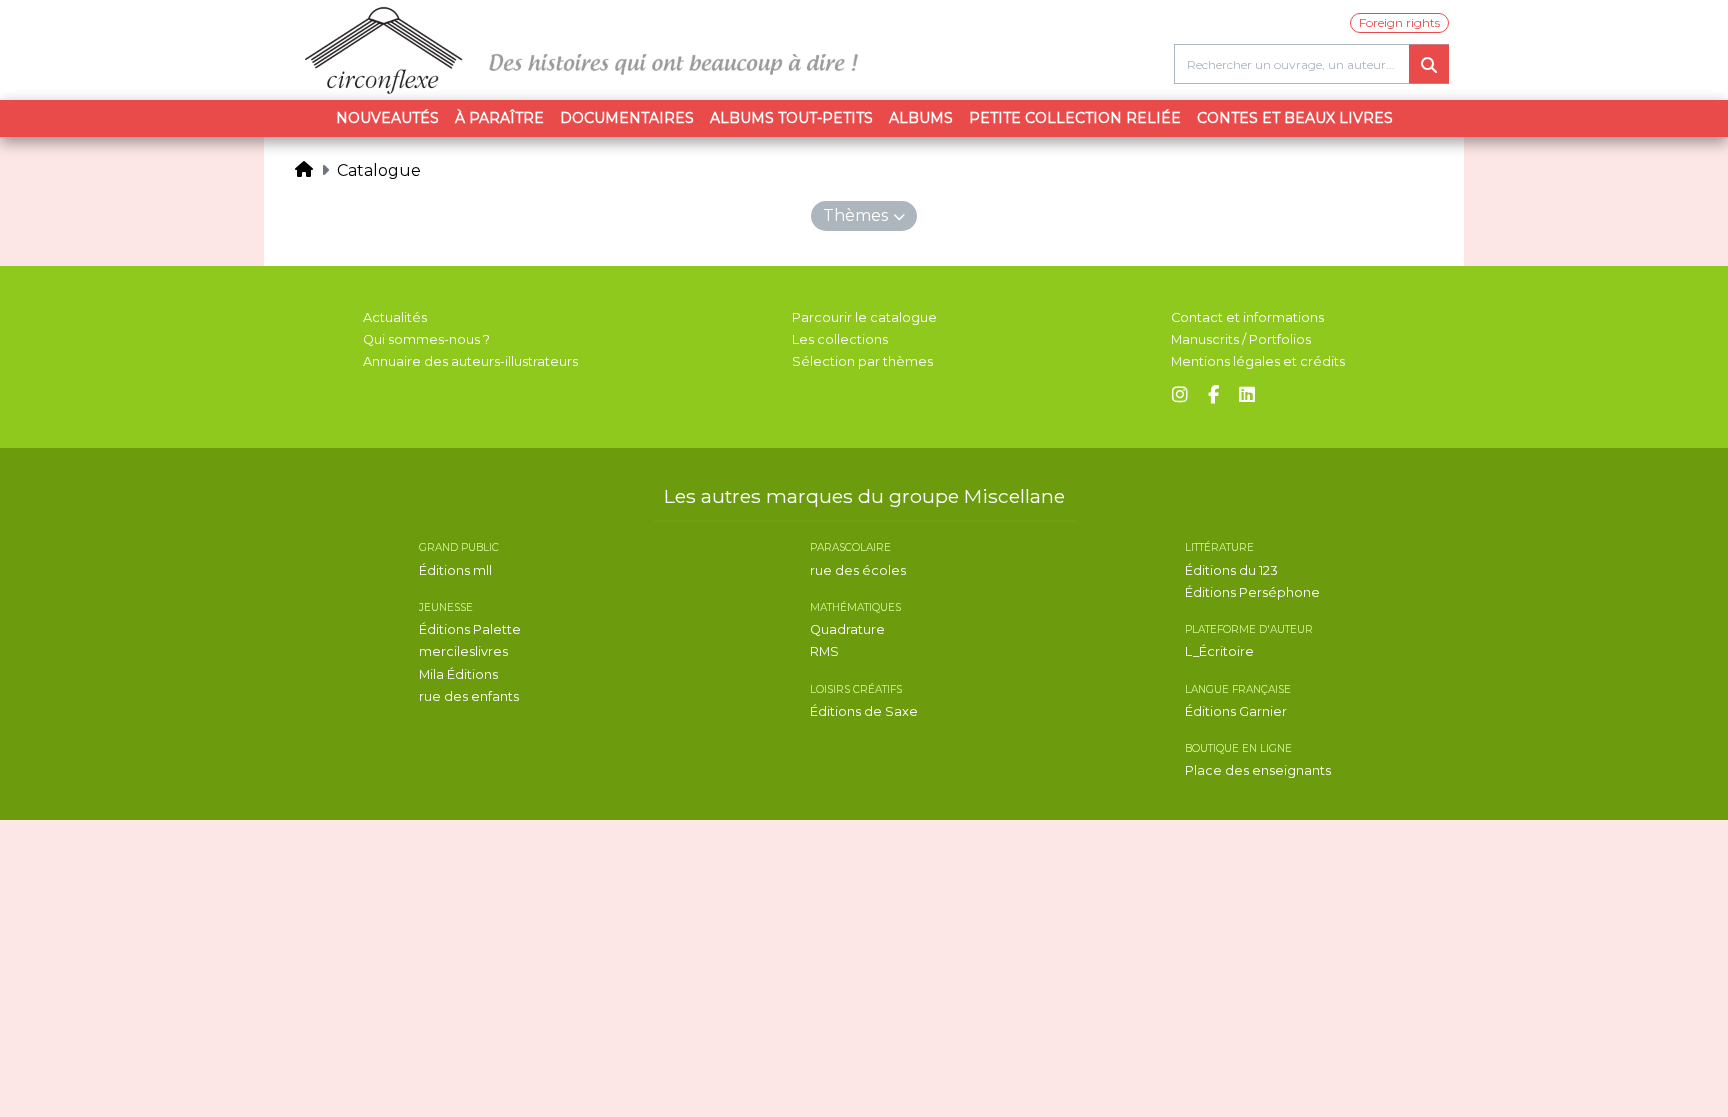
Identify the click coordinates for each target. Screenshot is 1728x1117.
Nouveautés (387, 118)
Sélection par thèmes (862, 361)
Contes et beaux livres (1295, 118)
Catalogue (379, 170)
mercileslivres (463, 651)
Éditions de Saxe (864, 711)
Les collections (840, 339)
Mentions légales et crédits (1258, 361)
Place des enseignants (1258, 770)
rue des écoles (858, 570)
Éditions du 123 (1231, 570)
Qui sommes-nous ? (426, 339)
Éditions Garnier (1236, 711)
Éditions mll (455, 570)
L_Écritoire (1219, 651)
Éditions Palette (470, 629)
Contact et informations (1247, 317)
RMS (824, 651)
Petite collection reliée (1075, 118)
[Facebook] (1213, 395)
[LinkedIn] (1247, 395)
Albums (921, 118)
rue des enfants (469, 696)
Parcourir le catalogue (864, 317)
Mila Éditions (458, 674)
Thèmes (855, 215)
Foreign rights (1399, 22)
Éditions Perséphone (1252, 592)
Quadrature (847, 629)
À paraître (499, 118)
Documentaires (627, 118)
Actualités (395, 317)
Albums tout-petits (791, 118)
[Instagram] (1180, 395)
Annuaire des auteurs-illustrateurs (470, 361)
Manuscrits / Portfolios (1241, 339)
